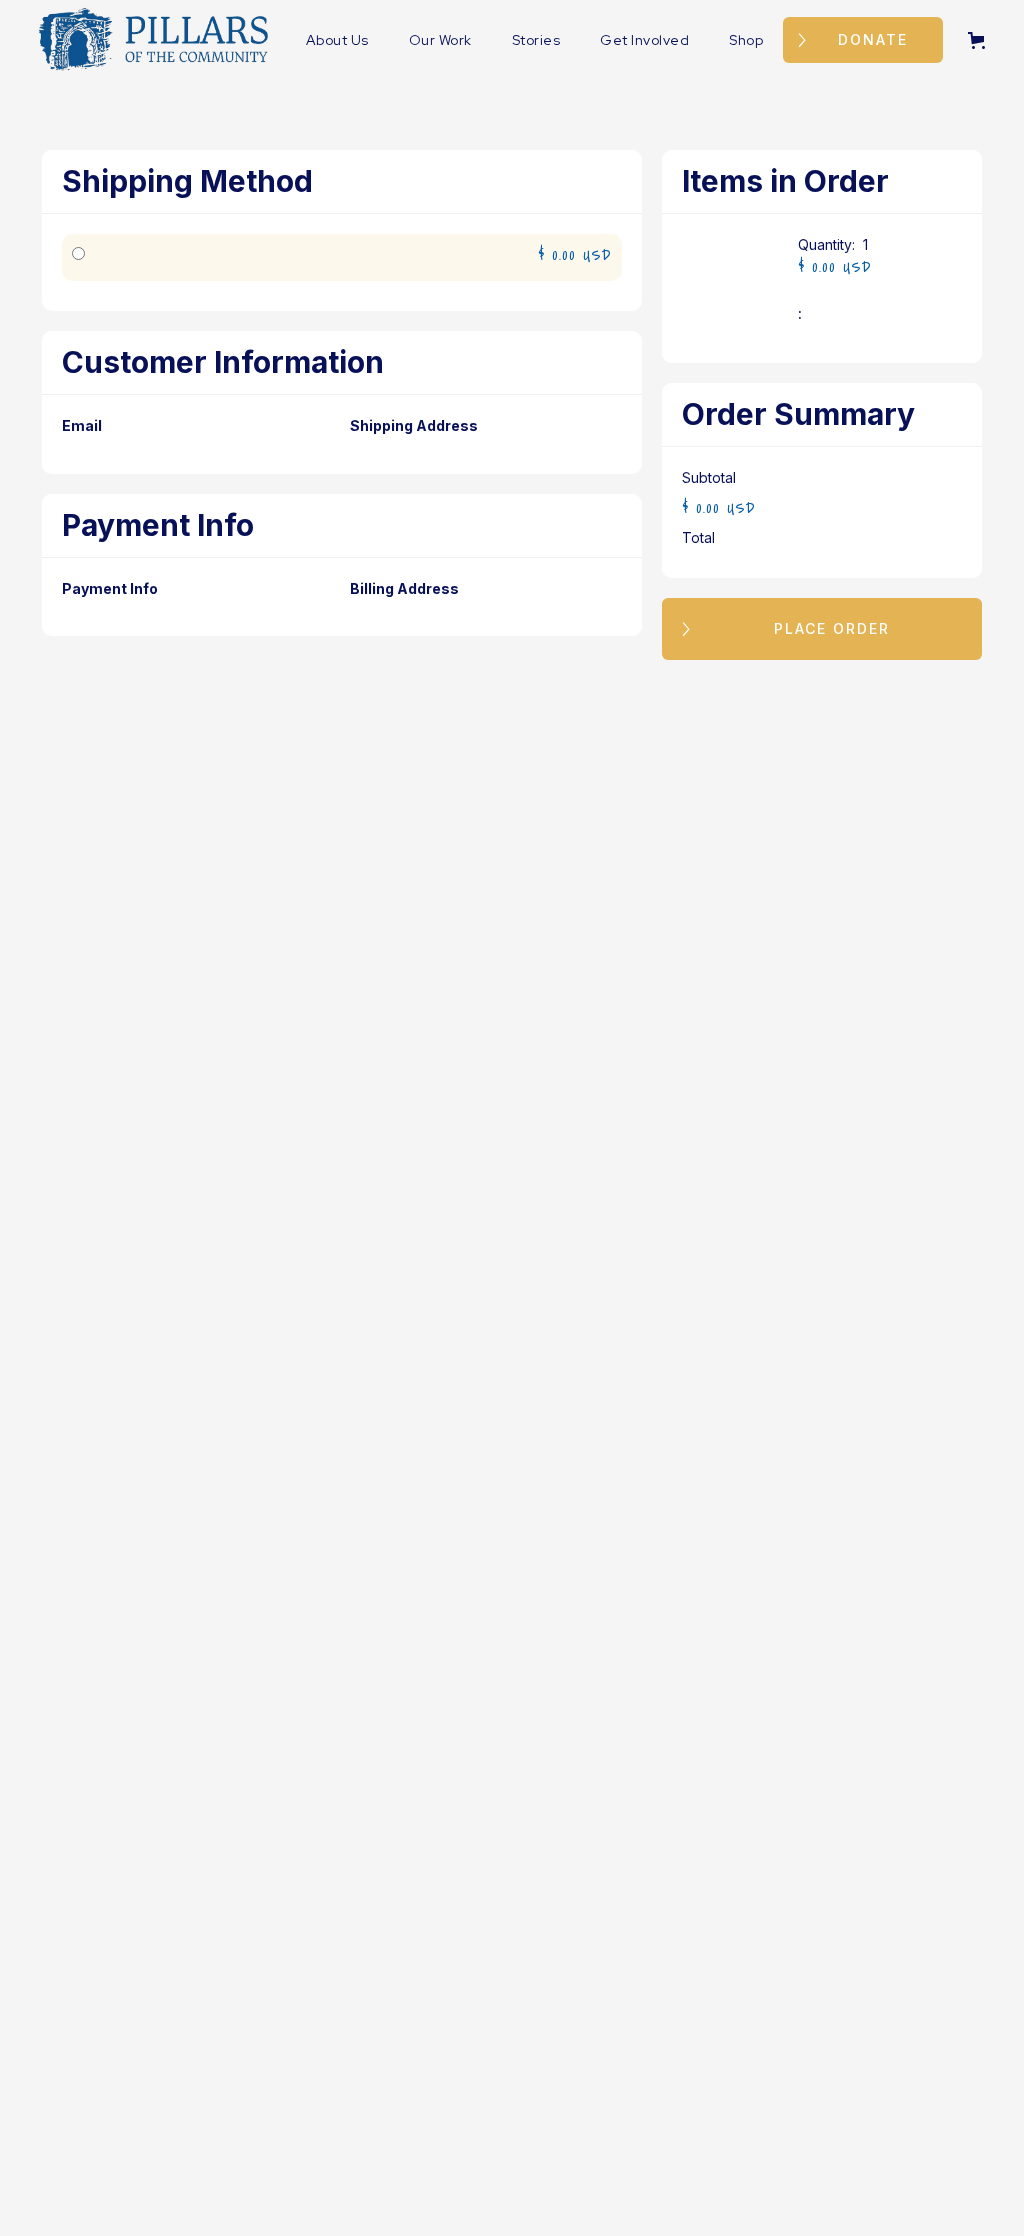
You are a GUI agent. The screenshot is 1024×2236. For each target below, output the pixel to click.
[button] (980, 40)
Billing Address (404, 588)
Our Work (440, 40)
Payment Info (110, 588)
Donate (873, 39)
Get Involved (644, 40)
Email (82, 425)
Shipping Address (414, 425)
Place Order (832, 628)
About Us (337, 40)
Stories (536, 40)
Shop (746, 40)
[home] (153, 40)
